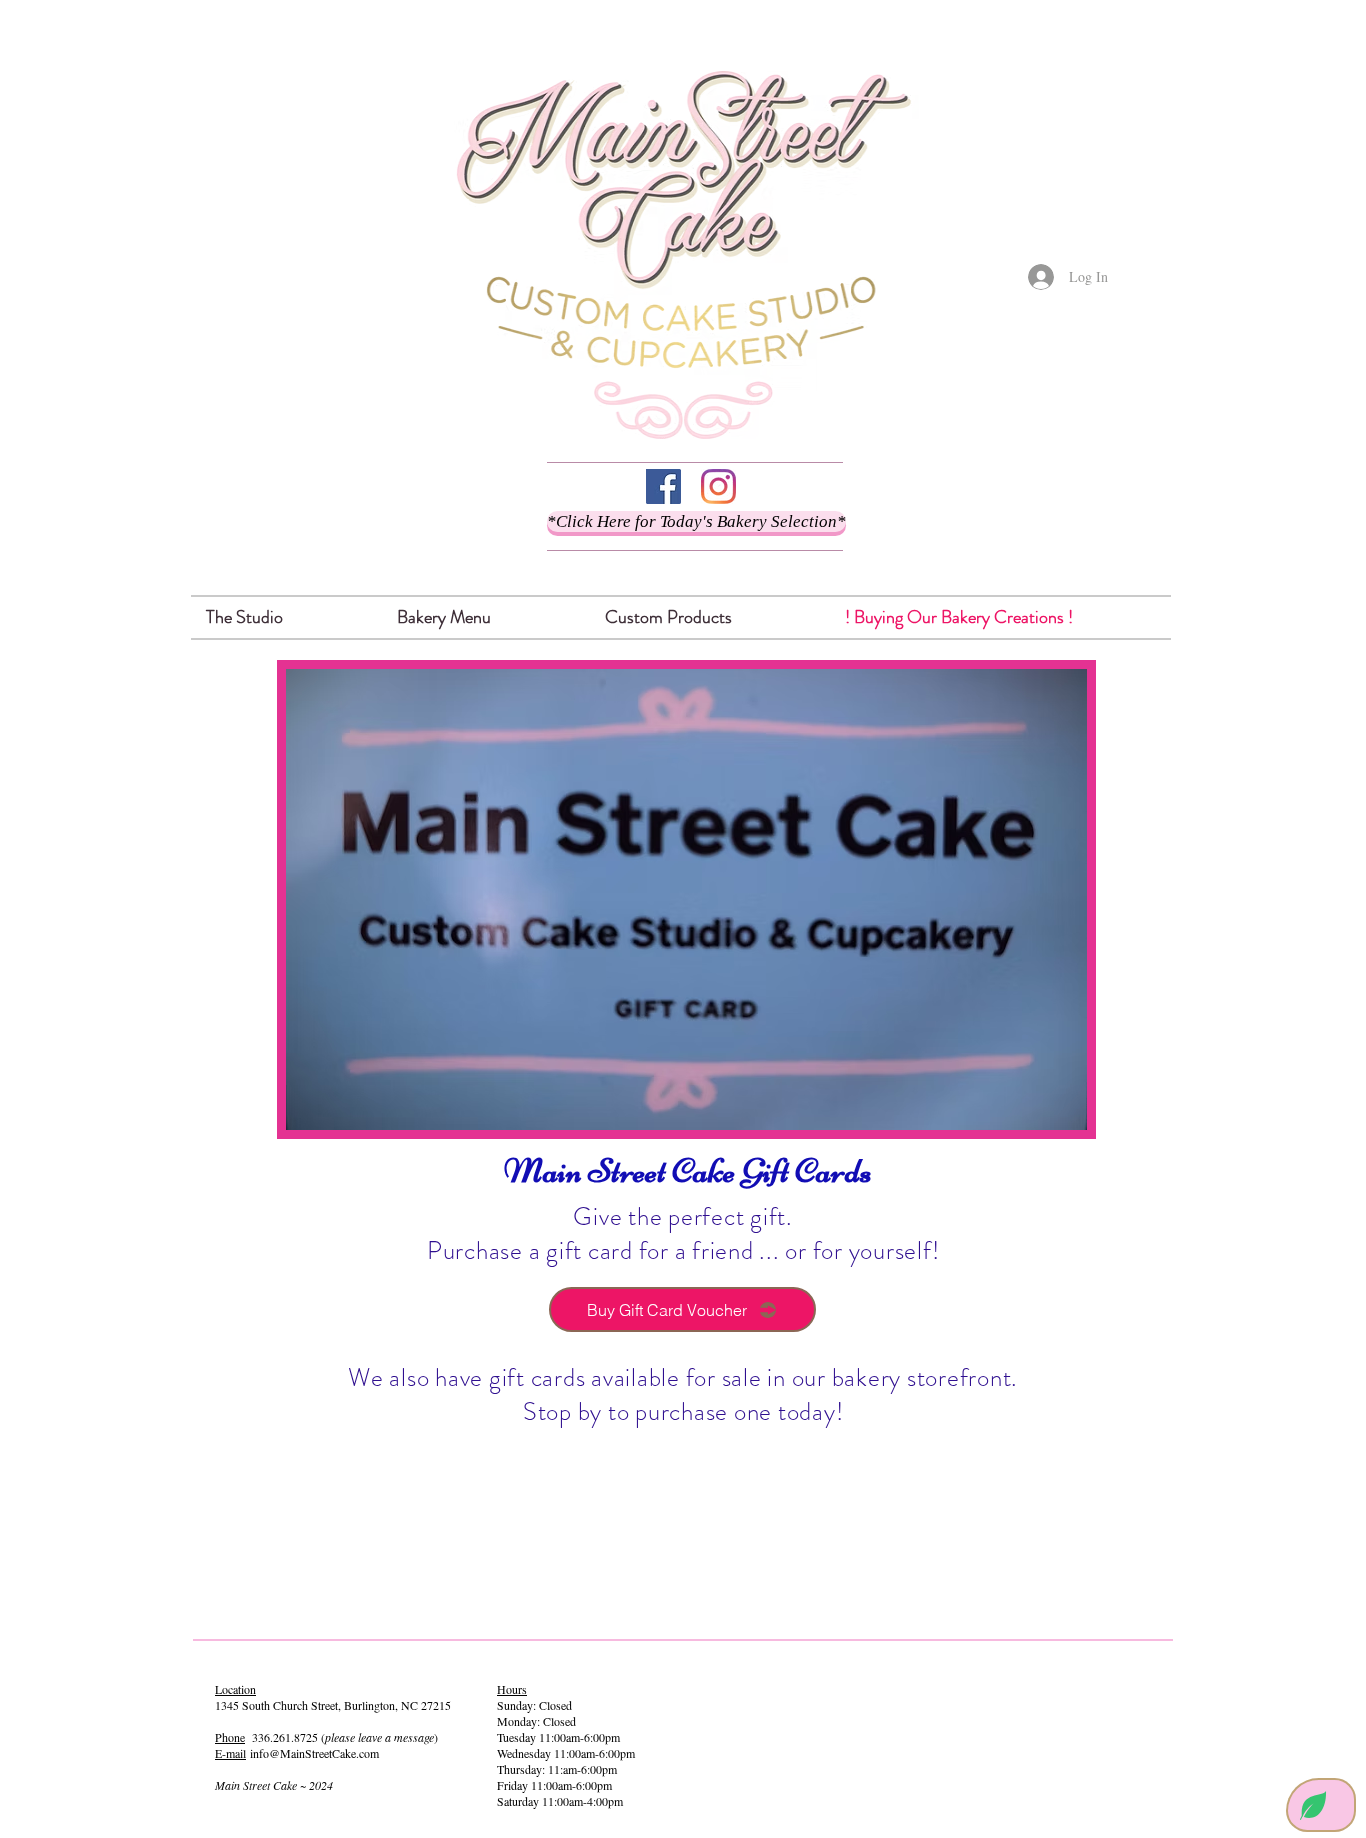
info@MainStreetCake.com (314, 1753)
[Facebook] (663, 486)
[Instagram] (718, 486)
